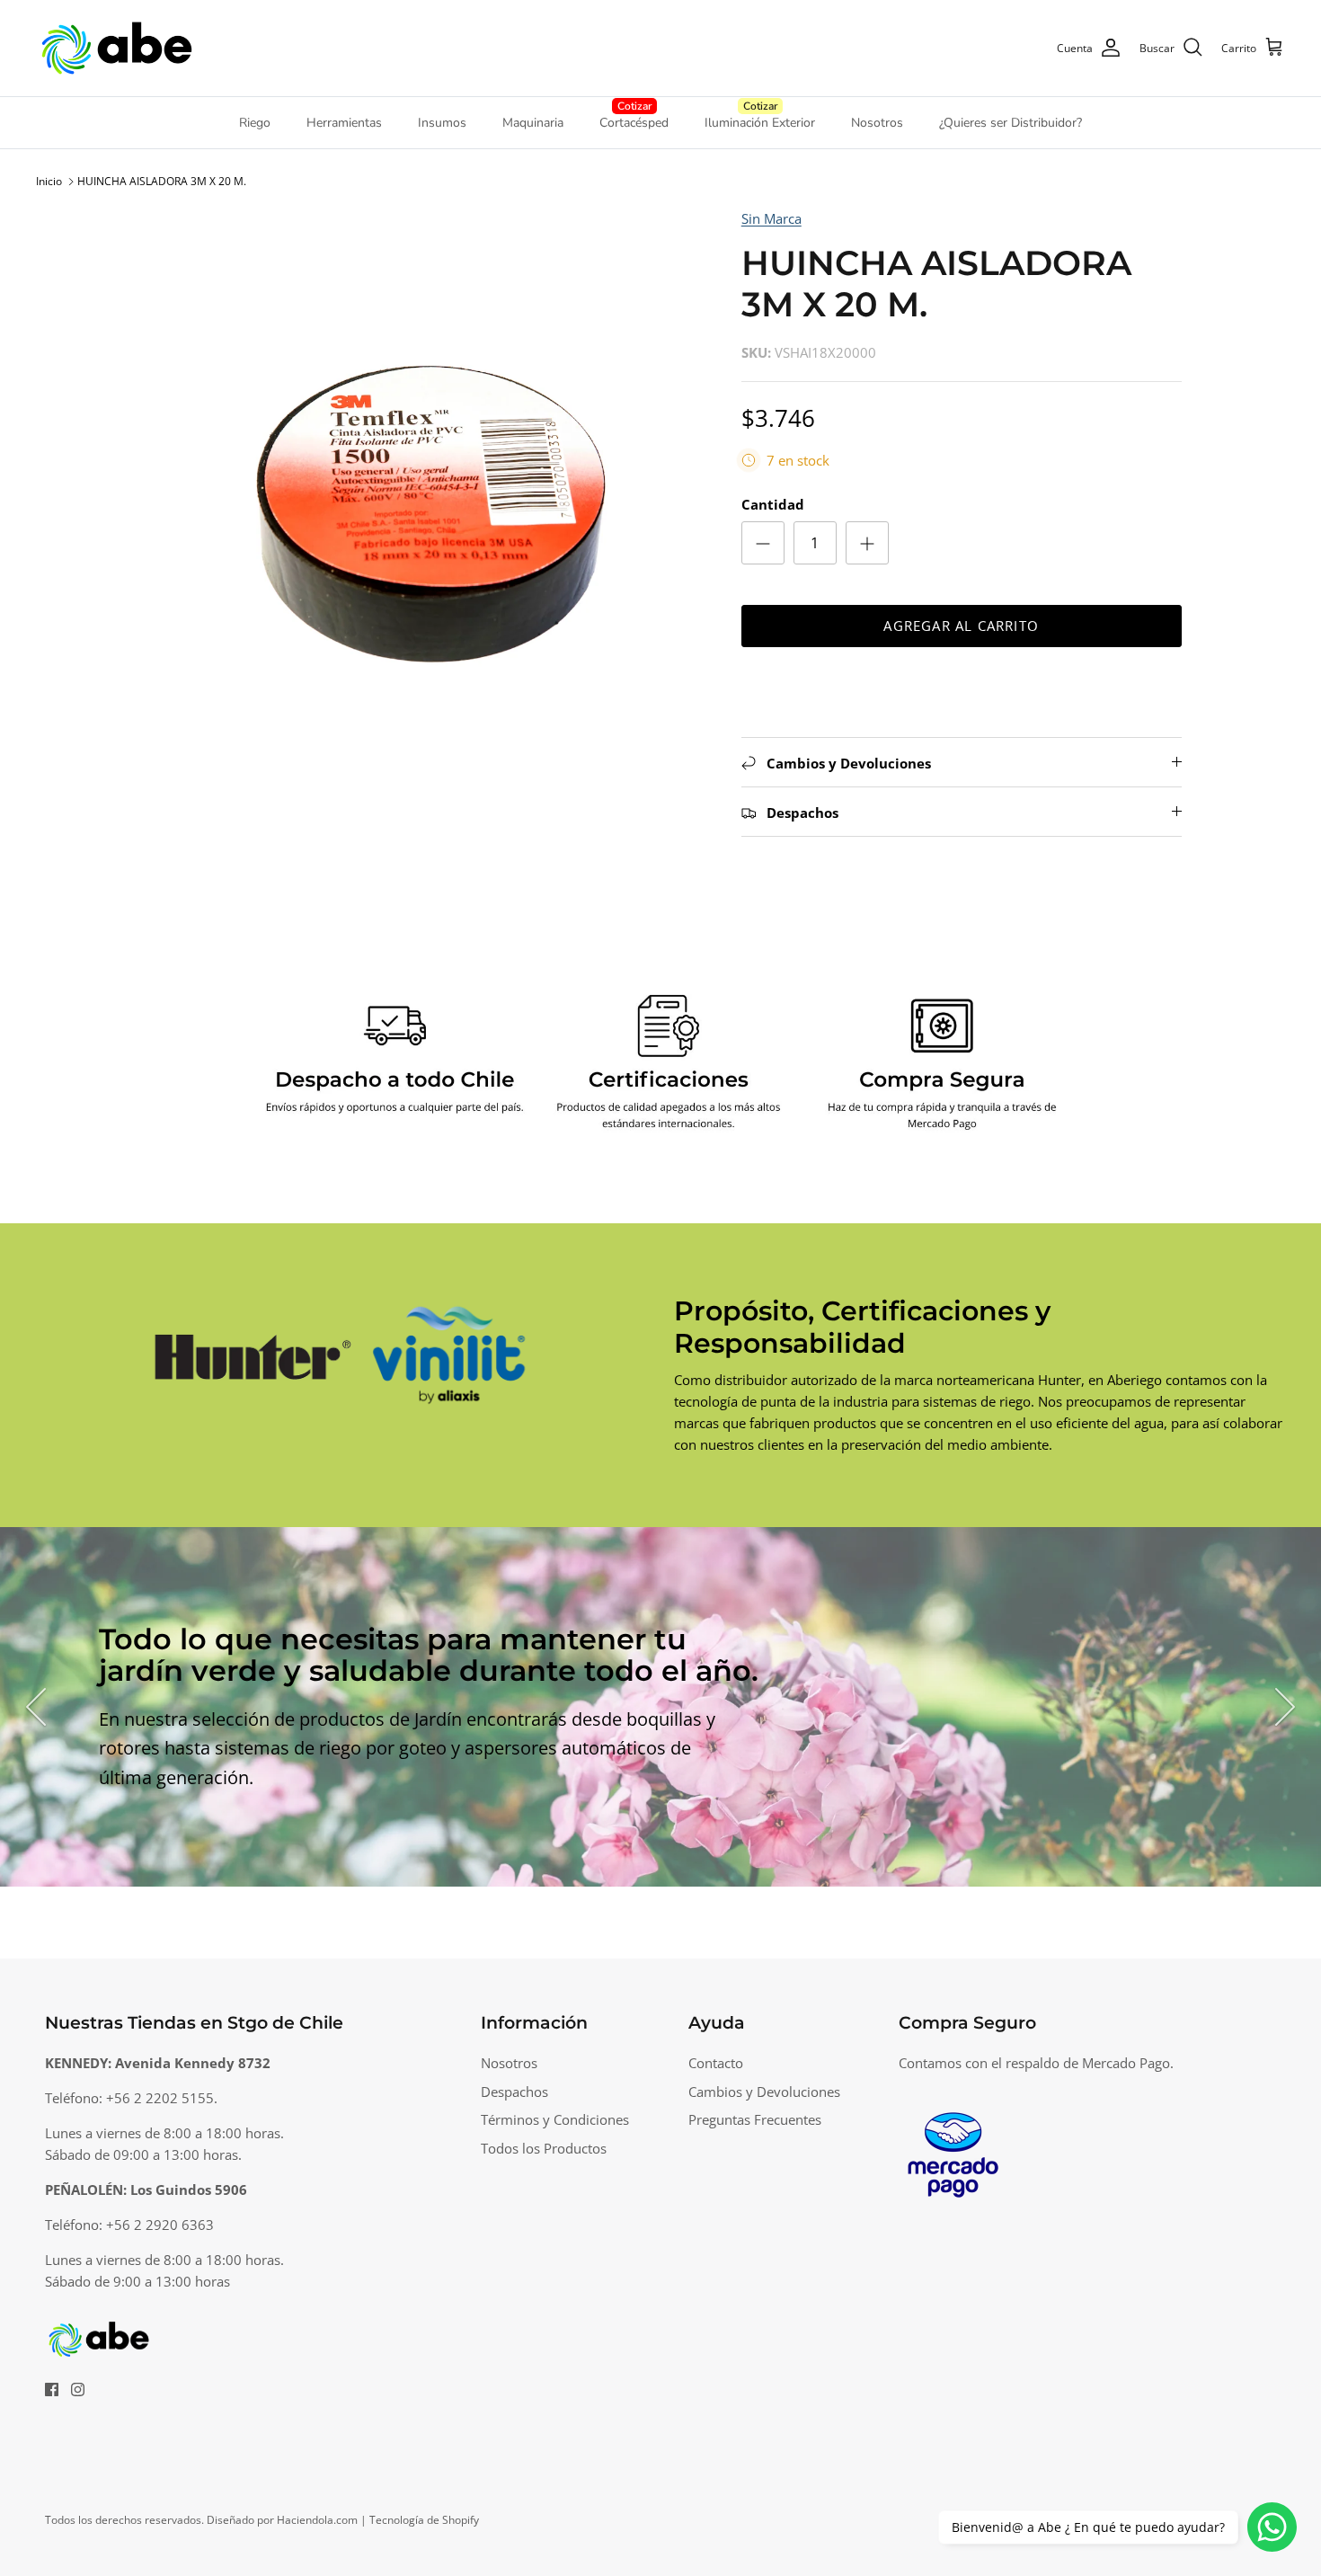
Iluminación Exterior (760, 123)
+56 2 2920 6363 (160, 2225)
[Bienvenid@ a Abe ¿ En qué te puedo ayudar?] (1272, 2527)
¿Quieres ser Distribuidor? (1011, 123)
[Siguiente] (1285, 1707)
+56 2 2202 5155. (162, 2098)
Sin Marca (771, 218)
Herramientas (344, 123)
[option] (421, 489)
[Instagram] (78, 2389)
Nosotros (877, 123)
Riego (255, 123)
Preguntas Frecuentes (755, 2119)
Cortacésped (634, 123)
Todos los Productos (544, 2148)
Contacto (716, 2063)
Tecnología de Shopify (424, 2520)
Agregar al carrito (961, 626)
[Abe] (117, 48)
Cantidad (773, 504)
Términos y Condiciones (555, 2119)
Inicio (49, 181)
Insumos (442, 123)
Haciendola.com (317, 2520)
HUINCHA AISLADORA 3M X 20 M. (162, 181)
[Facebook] (52, 2389)
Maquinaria (533, 123)
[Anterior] (36, 1707)
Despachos (514, 2092)
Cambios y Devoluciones (764, 2092)
